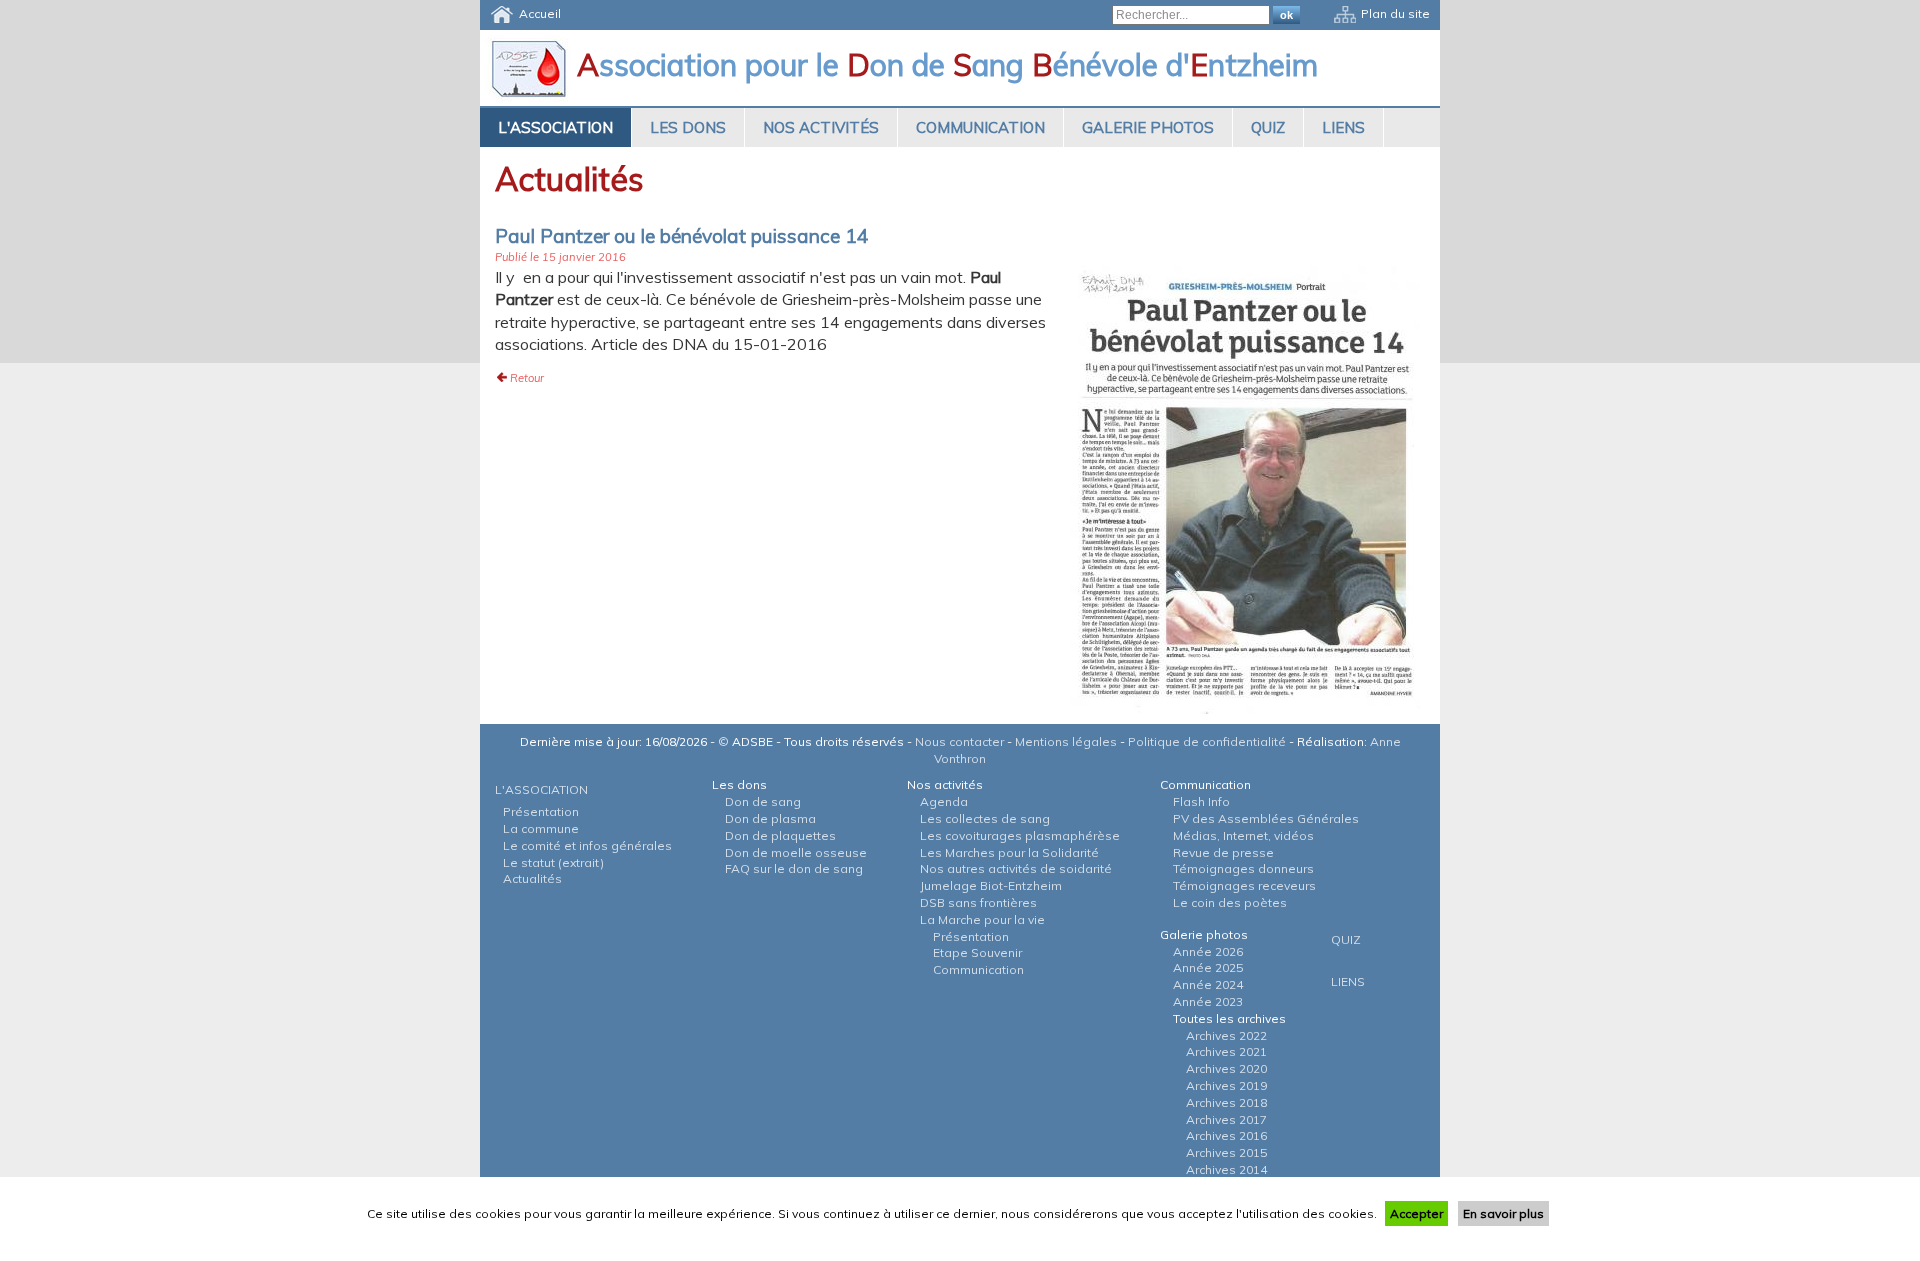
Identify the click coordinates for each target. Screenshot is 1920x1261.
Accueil (540, 13)
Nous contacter (959, 741)
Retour (527, 378)
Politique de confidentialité (1207, 741)
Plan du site (1395, 13)
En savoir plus (1503, 1213)
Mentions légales (1066, 741)
